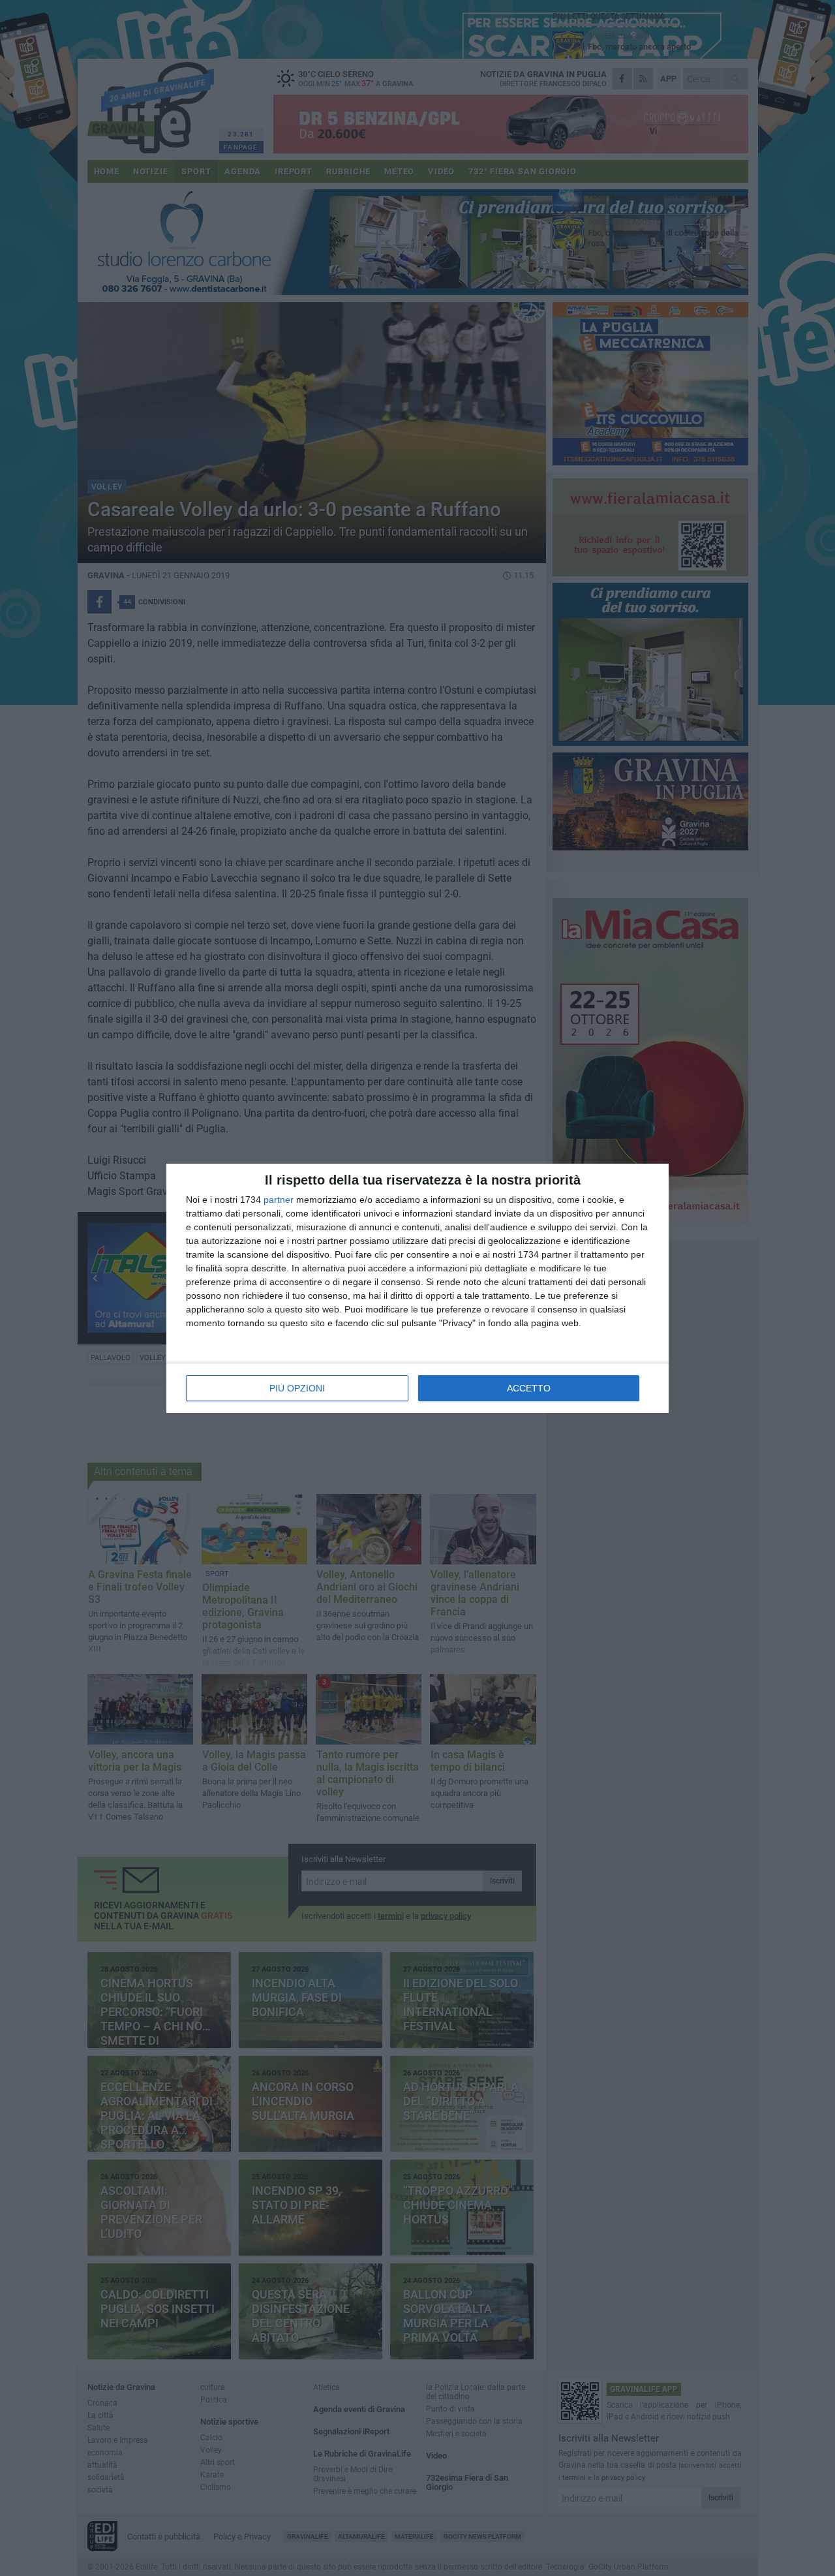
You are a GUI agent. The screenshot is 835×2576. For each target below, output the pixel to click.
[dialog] (417, 1288)
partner (279, 1200)
